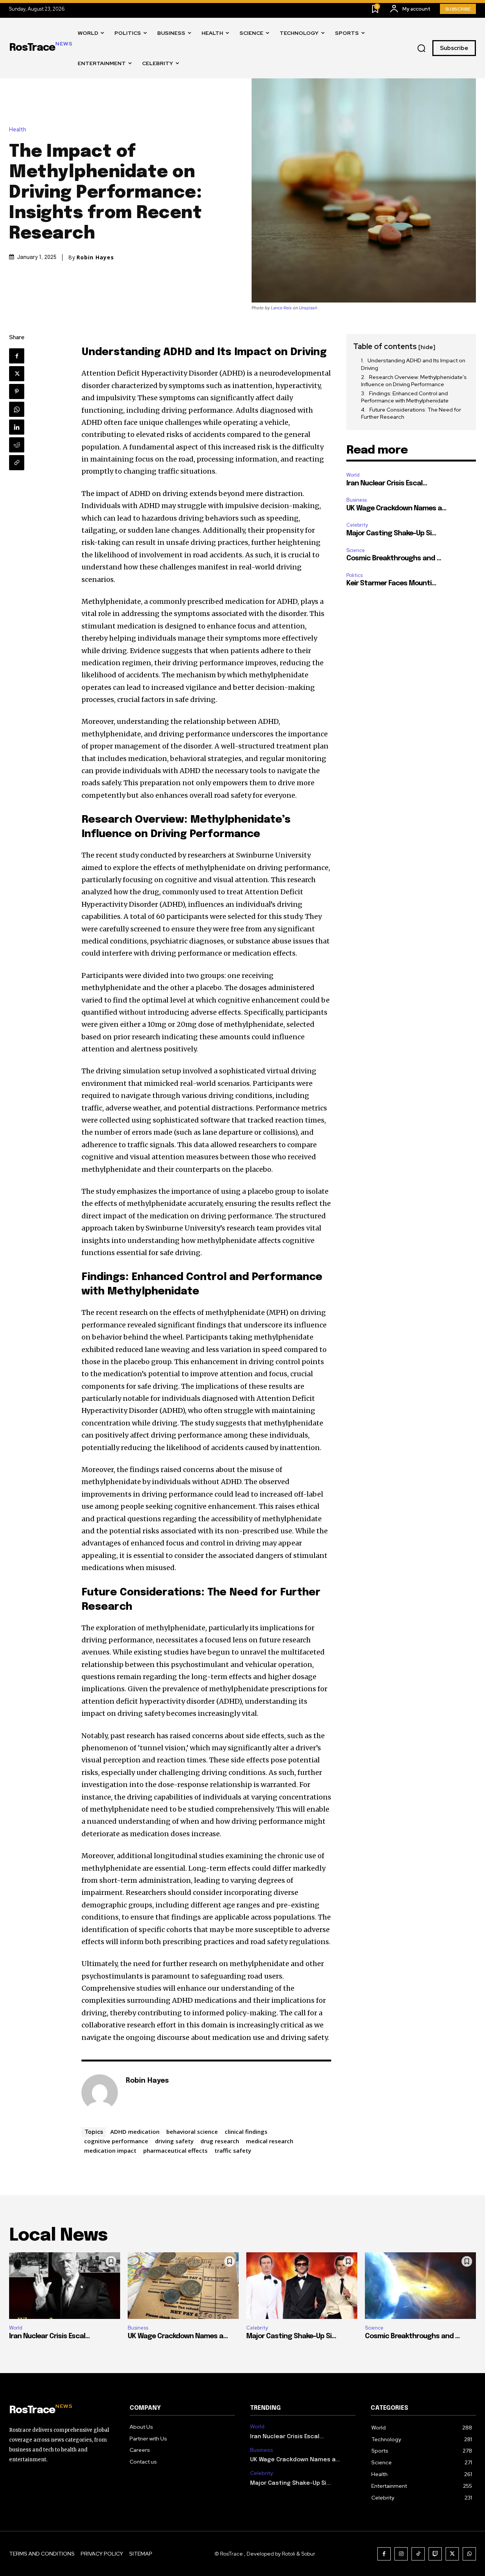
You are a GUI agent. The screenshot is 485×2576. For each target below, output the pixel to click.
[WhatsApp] (17, 409)
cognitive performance (116, 2141)
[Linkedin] (17, 427)
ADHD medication (135, 2132)
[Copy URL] (17, 463)
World (353, 475)
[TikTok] (418, 2554)
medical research (270, 2141)
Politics (354, 575)
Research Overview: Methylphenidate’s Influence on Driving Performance (414, 381)
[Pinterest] (17, 391)
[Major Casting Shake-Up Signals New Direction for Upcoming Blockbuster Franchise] (302, 2286)
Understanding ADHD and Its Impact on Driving (413, 364)
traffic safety (233, 2150)
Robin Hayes (95, 257)
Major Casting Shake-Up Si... (391, 533)
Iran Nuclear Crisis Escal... (387, 483)
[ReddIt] (17, 445)
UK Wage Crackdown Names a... (396, 508)
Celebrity (357, 525)
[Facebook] (17, 356)
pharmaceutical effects (175, 2150)
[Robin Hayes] (100, 2093)
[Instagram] (401, 2554)
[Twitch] (435, 2554)
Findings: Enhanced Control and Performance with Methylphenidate (405, 397)
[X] (17, 374)
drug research (220, 2141)
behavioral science (192, 2132)
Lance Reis (281, 308)
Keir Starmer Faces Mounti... (391, 583)
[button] (421, 48)
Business (357, 500)
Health (18, 130)
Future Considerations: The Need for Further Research (411, 413)
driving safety (174, 2141)
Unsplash (308, 308)
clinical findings (246, 2132)
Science (356, 550)
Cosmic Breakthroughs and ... (394, 558)
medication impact (110, 2150)
